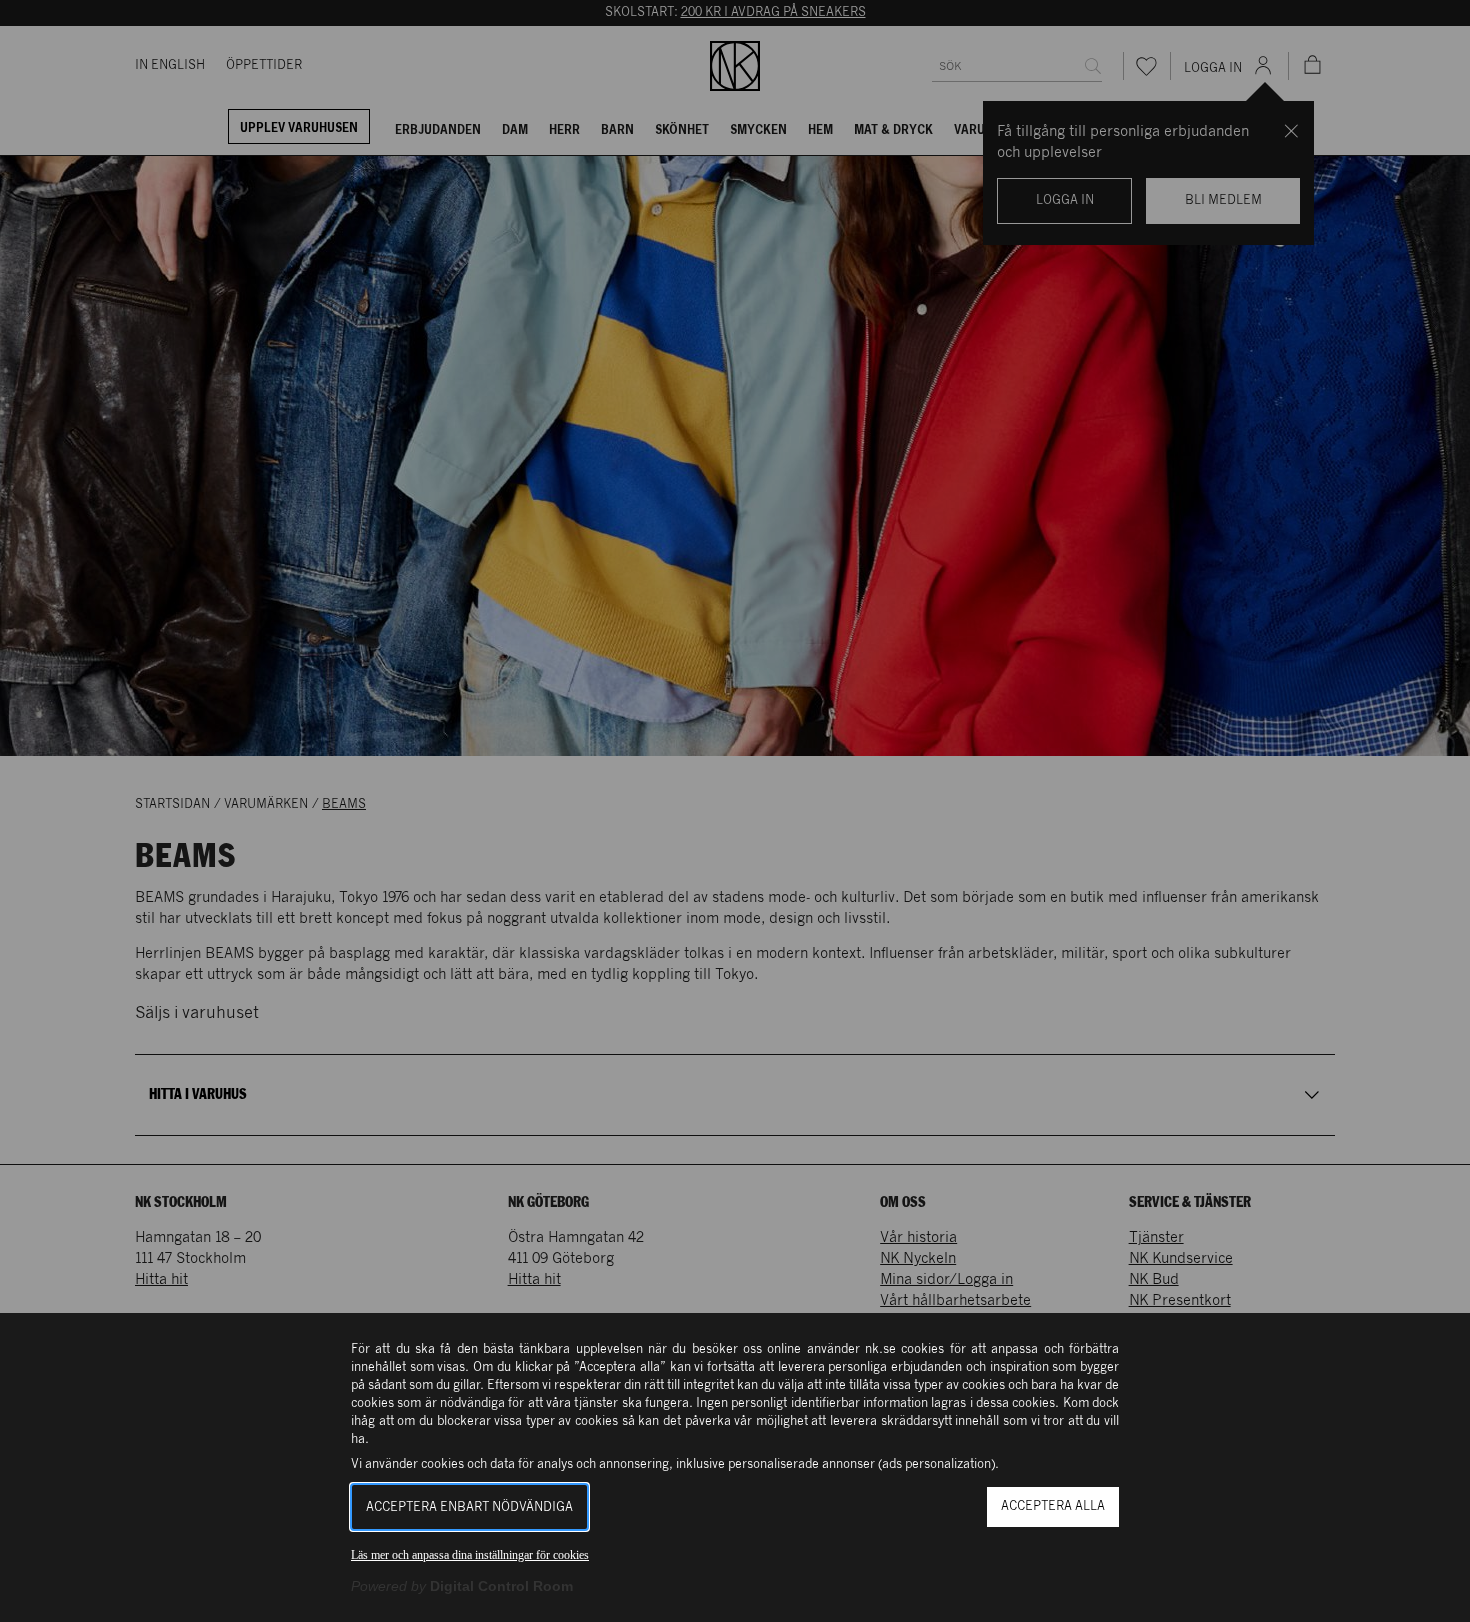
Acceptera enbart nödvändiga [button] (469, 1507)
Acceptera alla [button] (1053, 1506)
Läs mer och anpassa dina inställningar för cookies (470, 1555)
